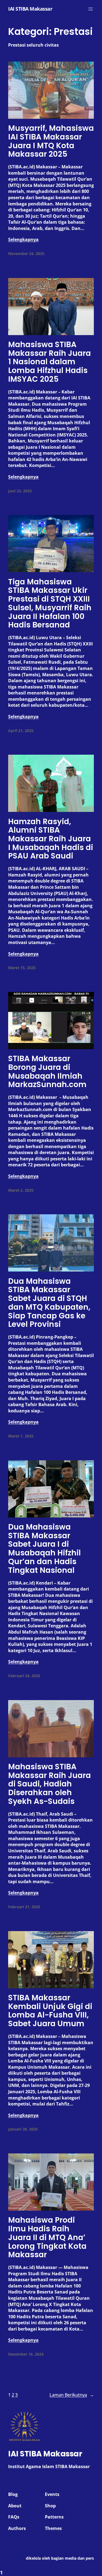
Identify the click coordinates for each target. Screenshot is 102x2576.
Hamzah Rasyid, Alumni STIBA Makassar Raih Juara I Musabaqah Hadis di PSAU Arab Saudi (51, 839)
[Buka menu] (91, 9)
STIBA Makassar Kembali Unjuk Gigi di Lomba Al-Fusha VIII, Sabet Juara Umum (50, 2011)
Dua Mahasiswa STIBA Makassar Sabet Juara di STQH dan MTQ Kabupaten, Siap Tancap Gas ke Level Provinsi (49, 1303)
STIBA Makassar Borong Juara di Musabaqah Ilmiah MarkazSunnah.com (47, 1072)
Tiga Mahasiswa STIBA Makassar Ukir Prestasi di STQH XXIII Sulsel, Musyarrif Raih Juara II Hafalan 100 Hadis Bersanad (50, 603)
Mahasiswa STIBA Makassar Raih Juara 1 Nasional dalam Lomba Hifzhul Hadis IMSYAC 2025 (50, 362)
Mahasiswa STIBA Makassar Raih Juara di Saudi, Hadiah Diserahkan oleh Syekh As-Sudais (50, 1784)
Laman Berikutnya (72, 2395)
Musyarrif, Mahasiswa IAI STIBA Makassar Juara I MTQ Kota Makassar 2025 (51, 141)
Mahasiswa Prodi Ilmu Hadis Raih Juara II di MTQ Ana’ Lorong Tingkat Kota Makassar (47, 2237)
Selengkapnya (23, 239)
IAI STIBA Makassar (30, 9)
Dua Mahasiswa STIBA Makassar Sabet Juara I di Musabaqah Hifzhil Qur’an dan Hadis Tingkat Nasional (44, 1549)
